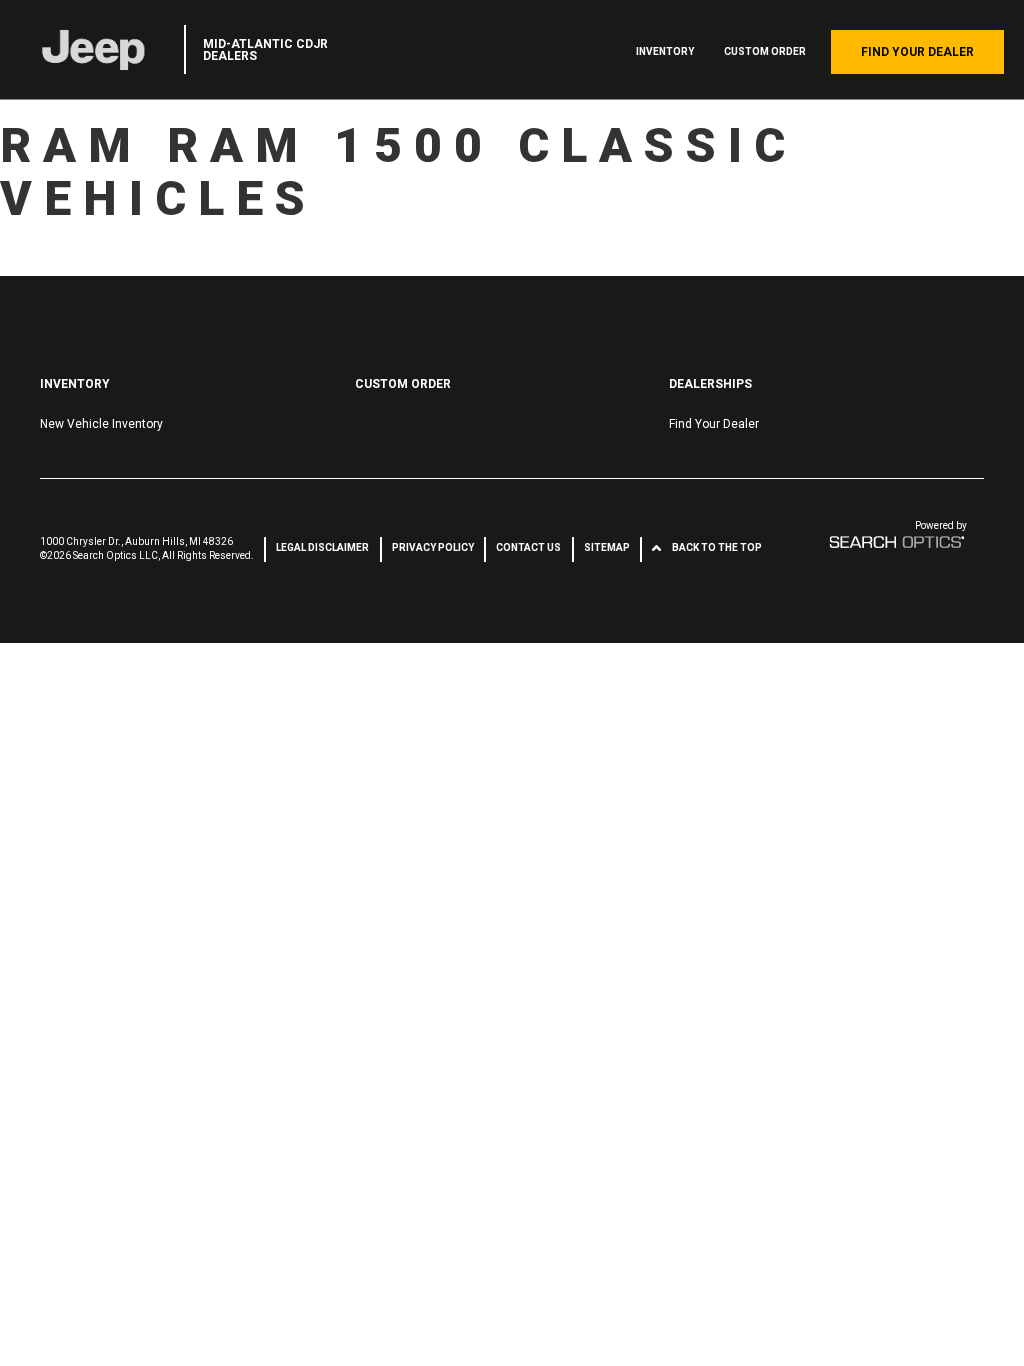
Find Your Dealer (917, 52)
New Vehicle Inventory (101, 424)
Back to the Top (717, 547)
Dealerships (710, 384)
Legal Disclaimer (322, 547)
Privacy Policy (433, 547)
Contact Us (528, 547)
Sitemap (607, 547)
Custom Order (765, 51)
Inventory (665, 51)
